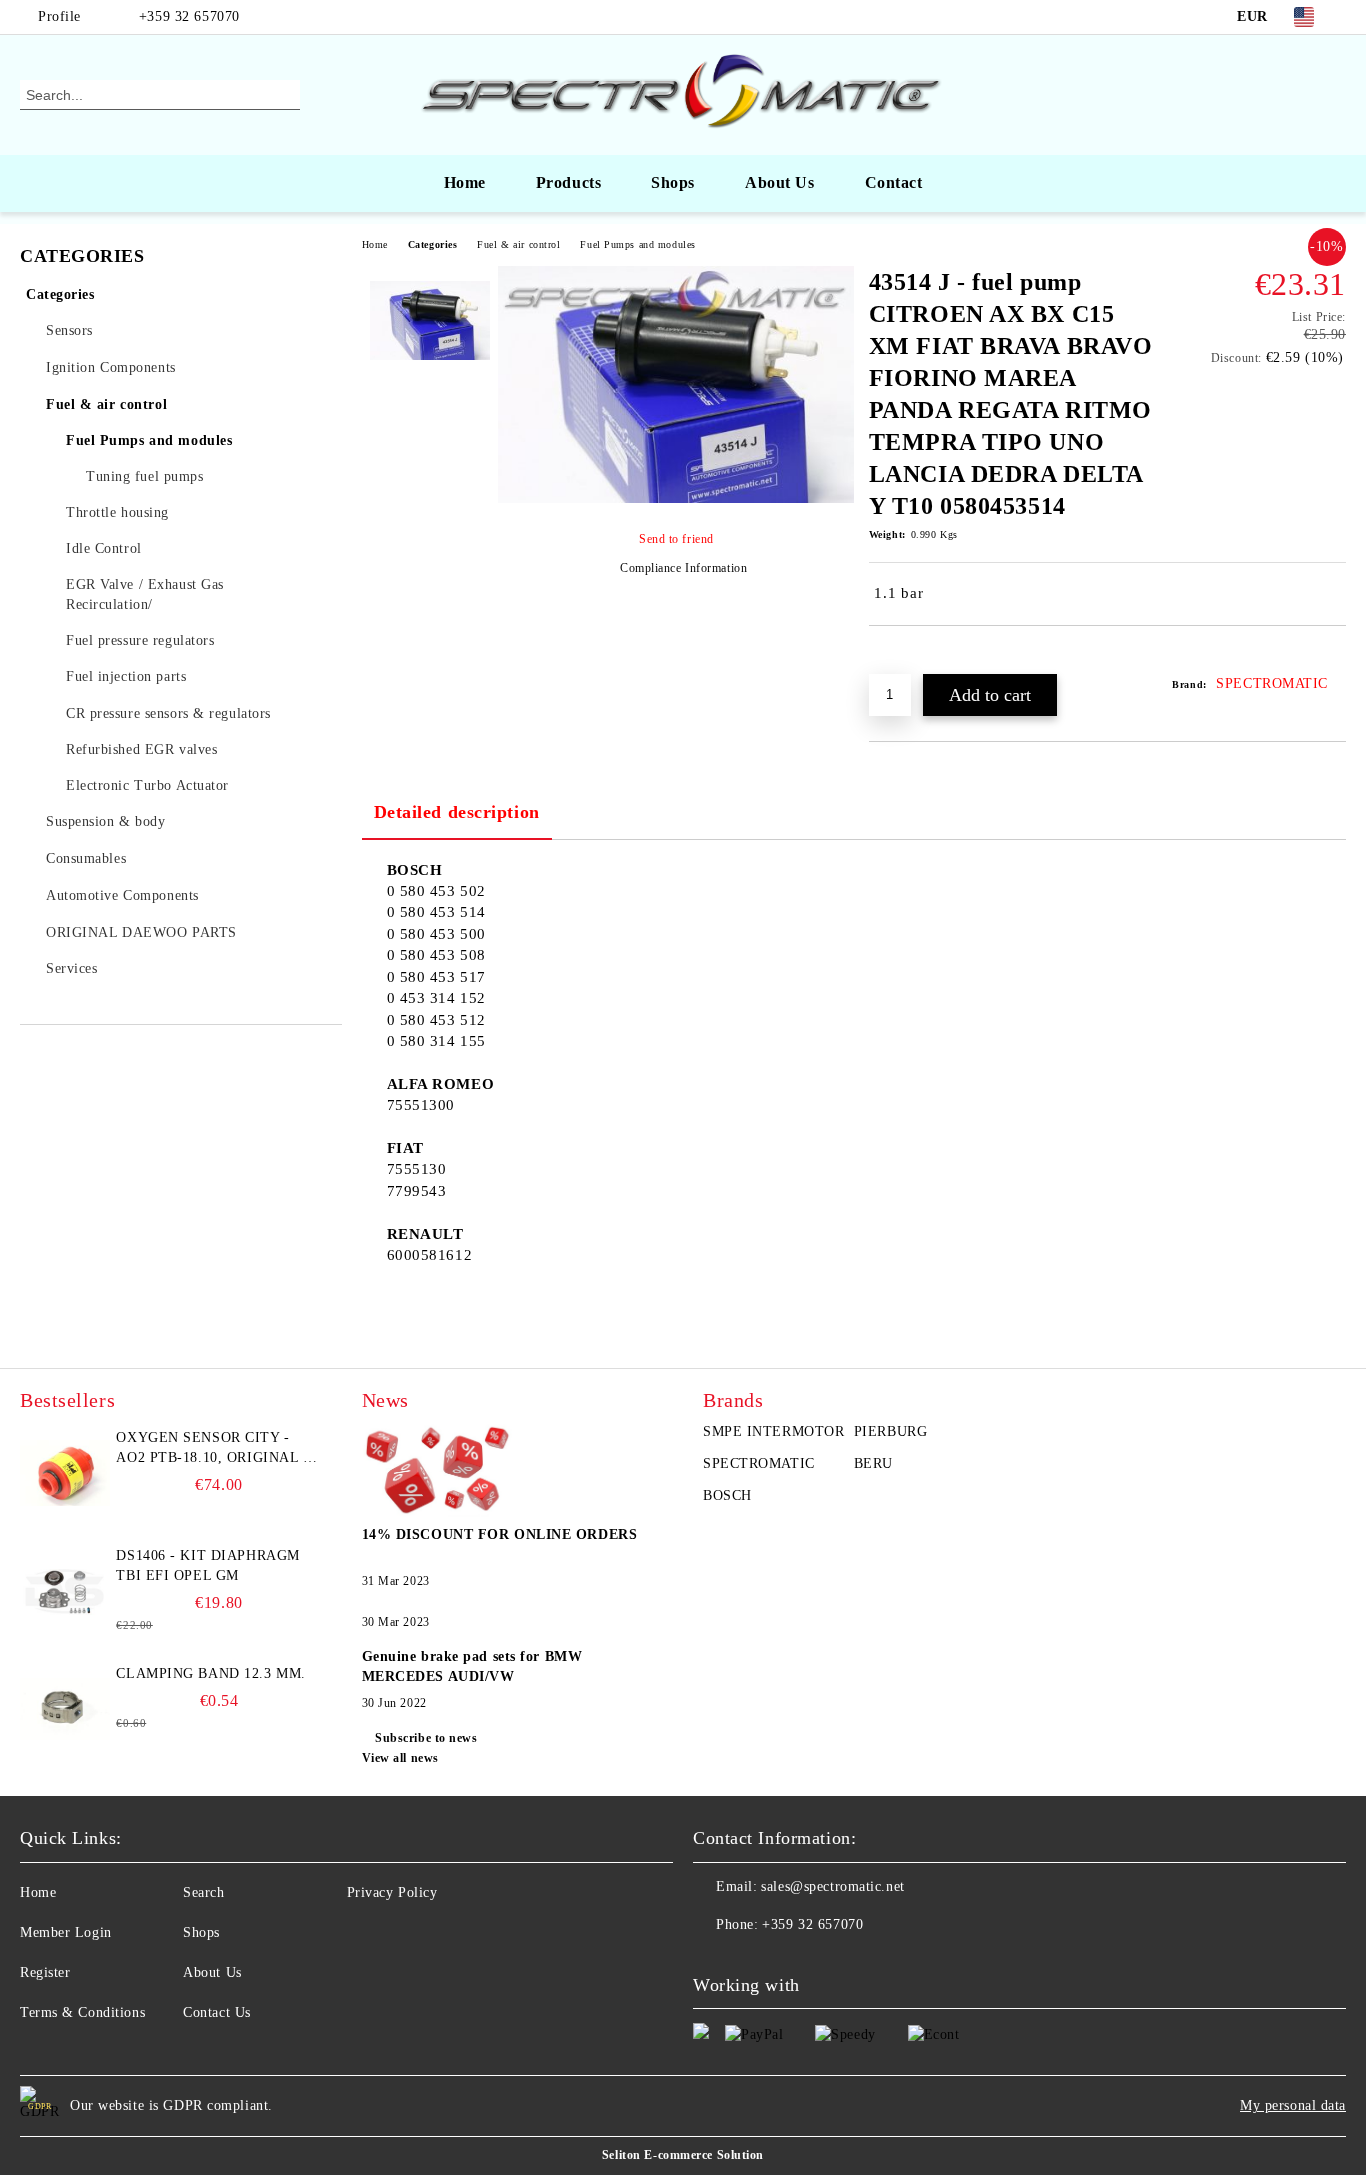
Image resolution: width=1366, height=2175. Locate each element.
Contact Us (217, 2012)
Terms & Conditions (82, 2012)
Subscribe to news (426, 1738)
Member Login (66, 1932)
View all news (400, 1758)
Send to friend (676, 539)
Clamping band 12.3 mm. (210, 1673)
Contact (894, 182)
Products (568, 182)
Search (203, 1892)
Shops (673, 182)
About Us (779, 182)
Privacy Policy (392, 1892)
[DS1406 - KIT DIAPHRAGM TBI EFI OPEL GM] (65, 1591)
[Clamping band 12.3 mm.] (65, 1709)
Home (465, 182)
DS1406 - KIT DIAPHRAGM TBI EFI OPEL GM (207, 1565)
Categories (433, 244)
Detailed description (457, 812)
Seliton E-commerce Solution (683, 2155)
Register (45, 1972)
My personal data (1293, 2105)
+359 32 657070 (189, 16)
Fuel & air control (518, 244)
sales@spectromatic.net (832, 1886)
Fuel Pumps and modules (637, 244)
